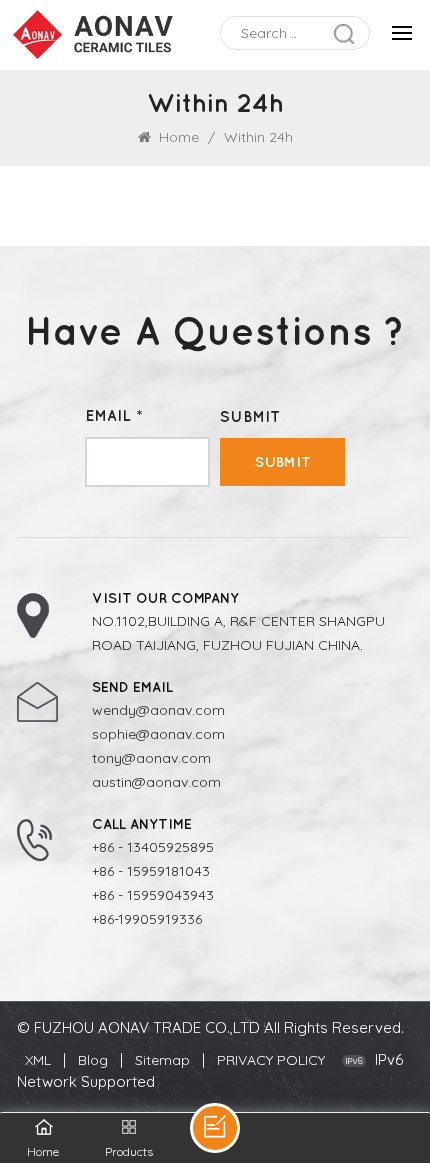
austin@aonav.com (156, 782)
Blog (93, 1060)
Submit (283, 461)
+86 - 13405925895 (153, 847)
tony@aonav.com (151, 758)
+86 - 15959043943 (153, 895)
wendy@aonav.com (158, 710)
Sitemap (162, 1060)
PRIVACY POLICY (271, 1060)
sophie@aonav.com (158, 734)
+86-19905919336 (147, 919)
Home (177, 137)
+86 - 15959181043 (151, 871)
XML (38, 1060)
